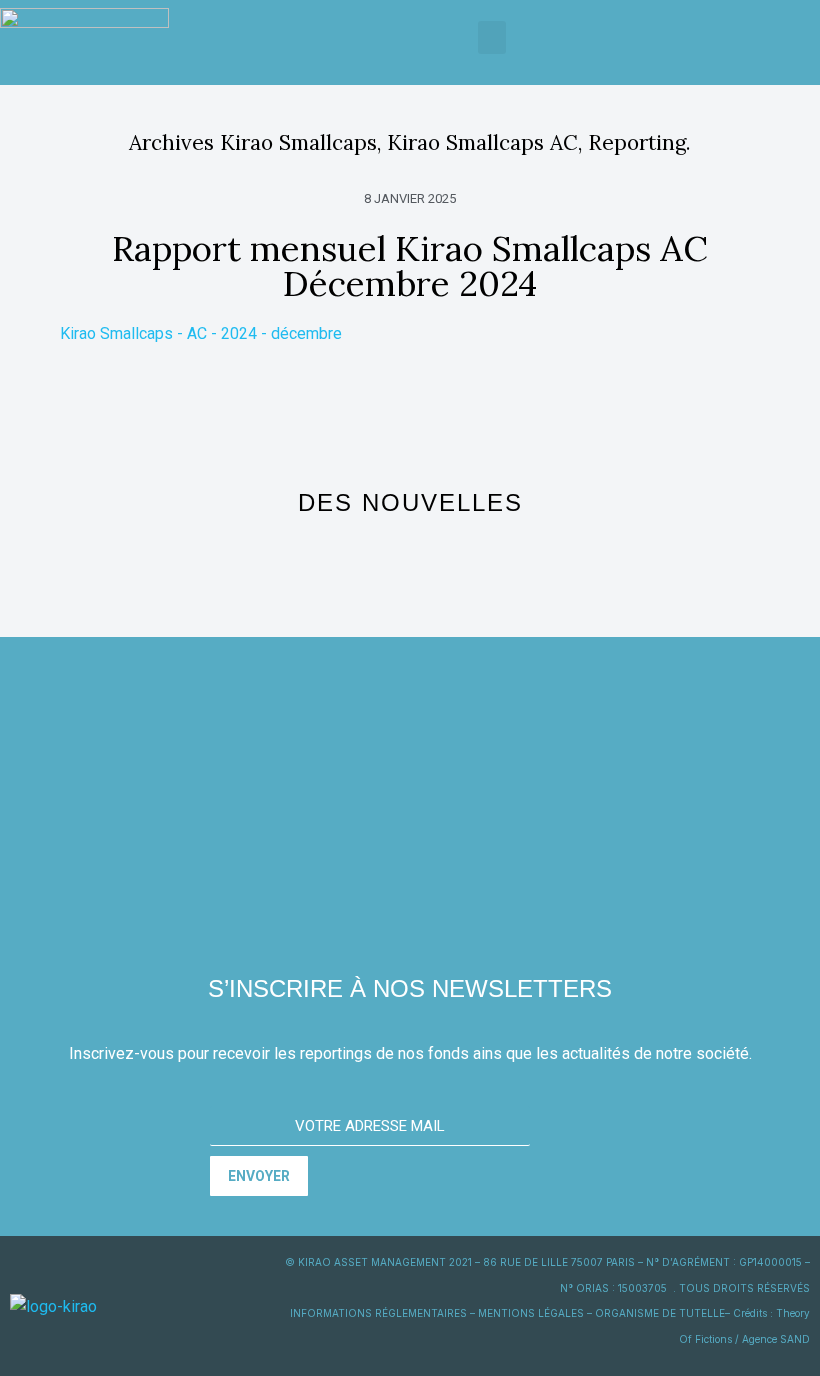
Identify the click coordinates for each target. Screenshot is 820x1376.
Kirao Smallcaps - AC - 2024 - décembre (201, 333)
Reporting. (639, 142)
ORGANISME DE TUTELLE (660, 1313)
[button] (492, 37)
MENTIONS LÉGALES (531, 1313)
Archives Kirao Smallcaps (253, 142)
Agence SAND (776, 1339)
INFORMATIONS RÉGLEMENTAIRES (378, 1313)
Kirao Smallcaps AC (482, 142)
